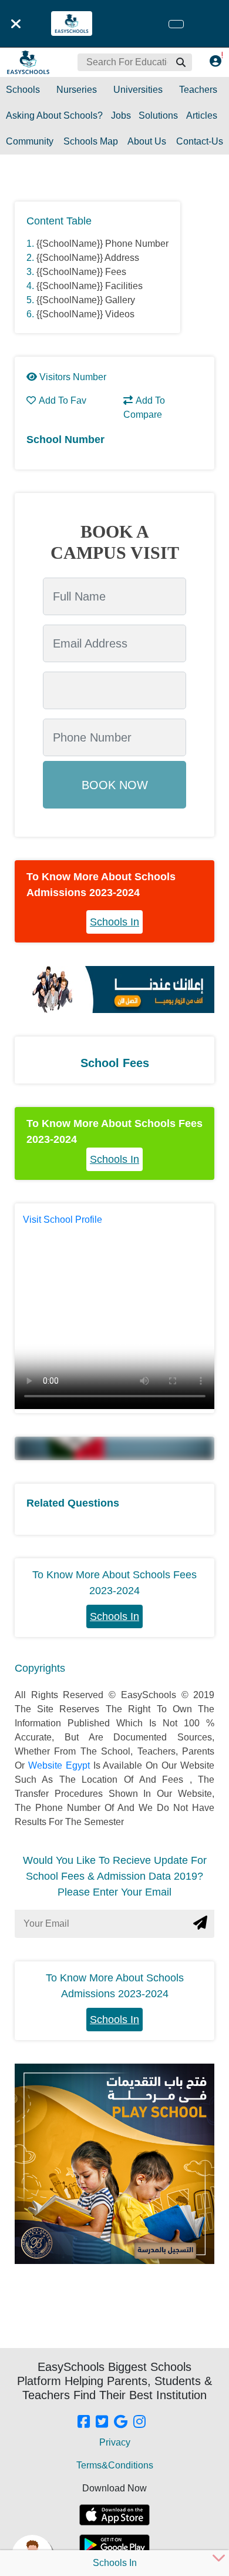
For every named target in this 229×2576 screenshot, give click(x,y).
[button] (180, 62)
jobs (121, 115)
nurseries (77, 90)
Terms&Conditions (115, 2465)
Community (30, 141)
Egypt (80, 1765)
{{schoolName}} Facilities (90, 286)
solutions (158, 115)
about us (147, 141)
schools (23, 90)
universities (138, 90)
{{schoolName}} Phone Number (102, 244)
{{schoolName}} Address (88, 258)
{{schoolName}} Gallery (86, 300)
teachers (198, 90)
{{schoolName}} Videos (85, 314)
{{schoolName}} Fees (81, 272)
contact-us (200, 141)
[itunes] (114, 2515)
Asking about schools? (54, 115)
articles (202, 115)
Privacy (115, 2442)
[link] (84, 2423)
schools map (91, 141)
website (47, 1765)
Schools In (114, 922)
